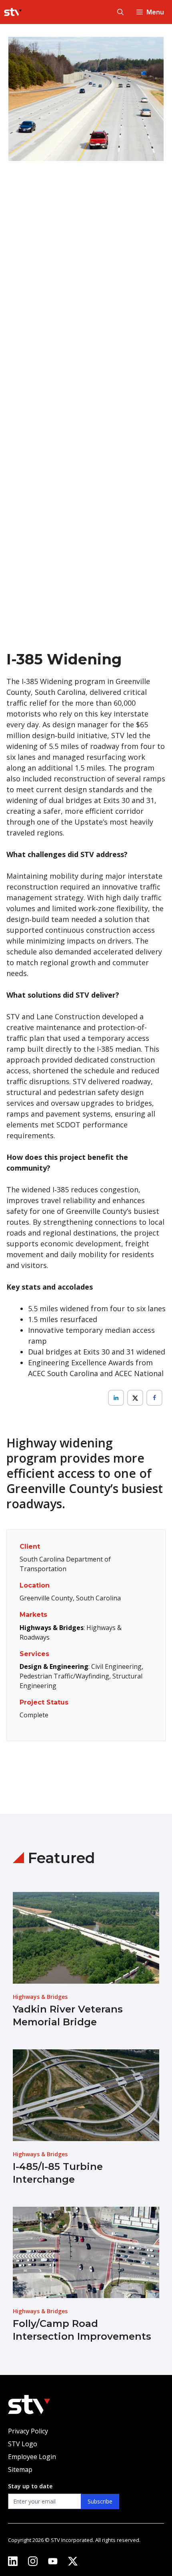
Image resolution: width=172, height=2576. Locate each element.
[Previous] (20, 337)
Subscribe (100, 2501)
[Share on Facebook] (154, 1398)
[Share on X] (135, 1398)
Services (34, 1654)
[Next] (152, 337)
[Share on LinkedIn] (116, 1398)
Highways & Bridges (52, 1628)
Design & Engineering (54, 1666)
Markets (33, 1615)
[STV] (13, 12)
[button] (120, 12)
